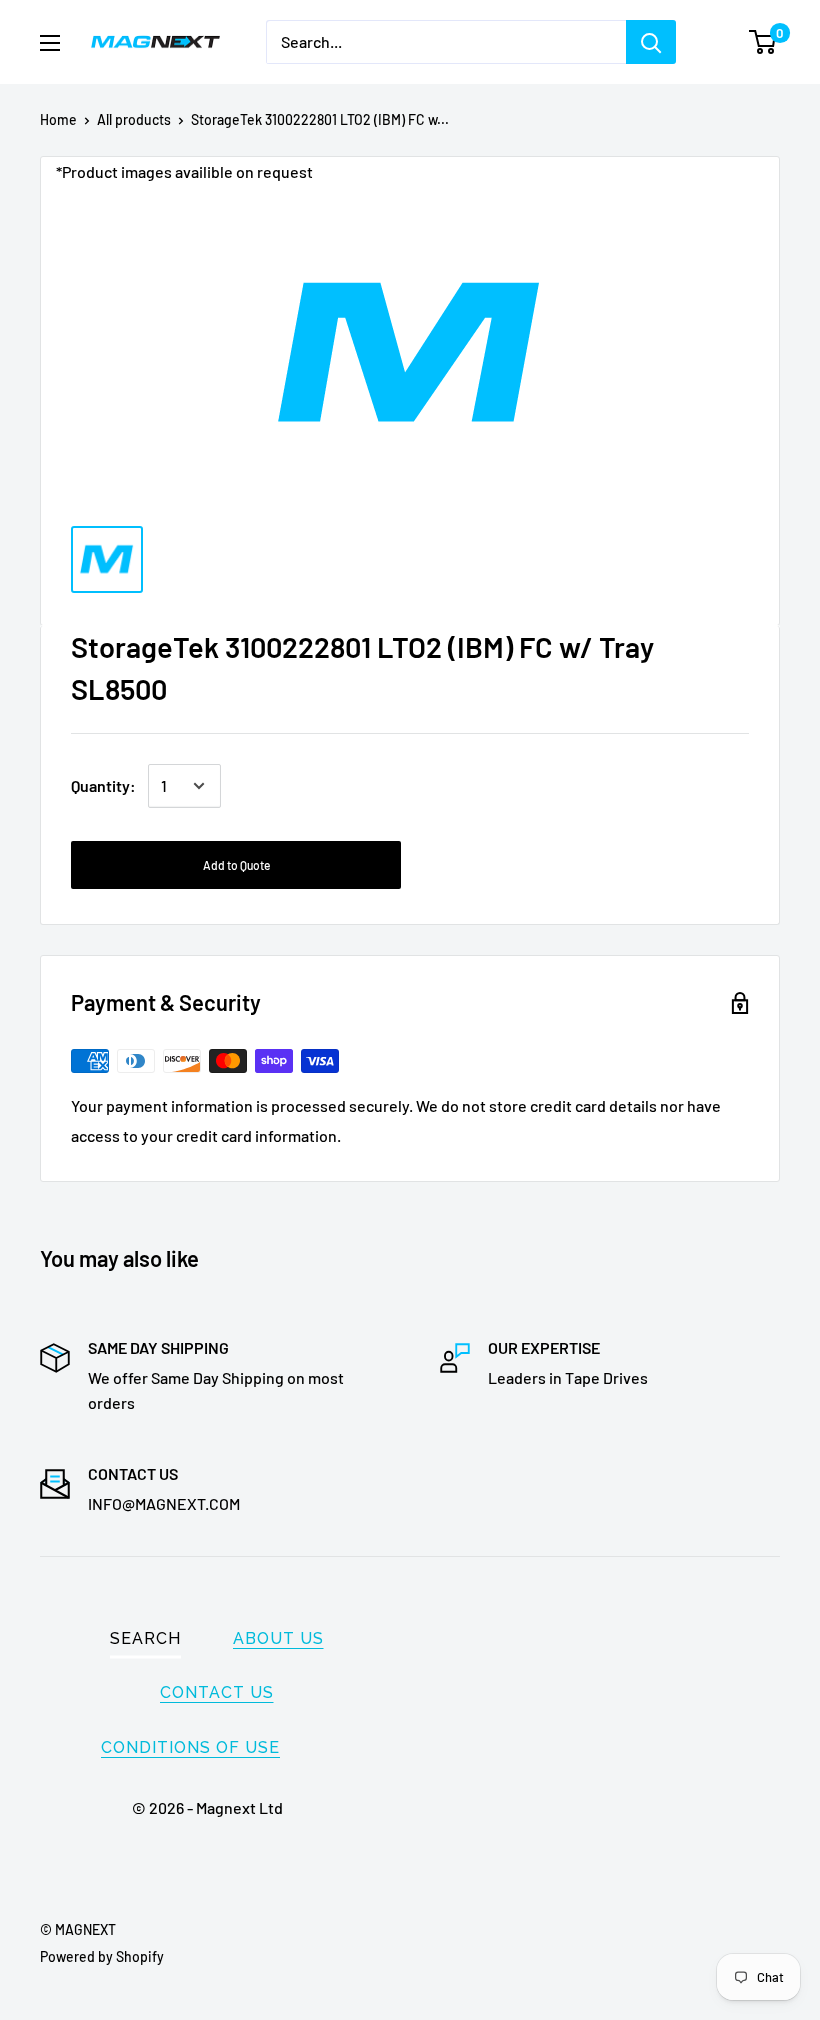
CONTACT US (217, 1692)
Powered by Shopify (102, 1956)
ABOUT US (278, 1638)
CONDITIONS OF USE (190, 1747)
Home (58, 119)
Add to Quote (236, 865)
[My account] (723, 42)
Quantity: (103, 785)
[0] (763, 42)
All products (134, 119)
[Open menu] (50, 43)
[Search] (651, 42)
